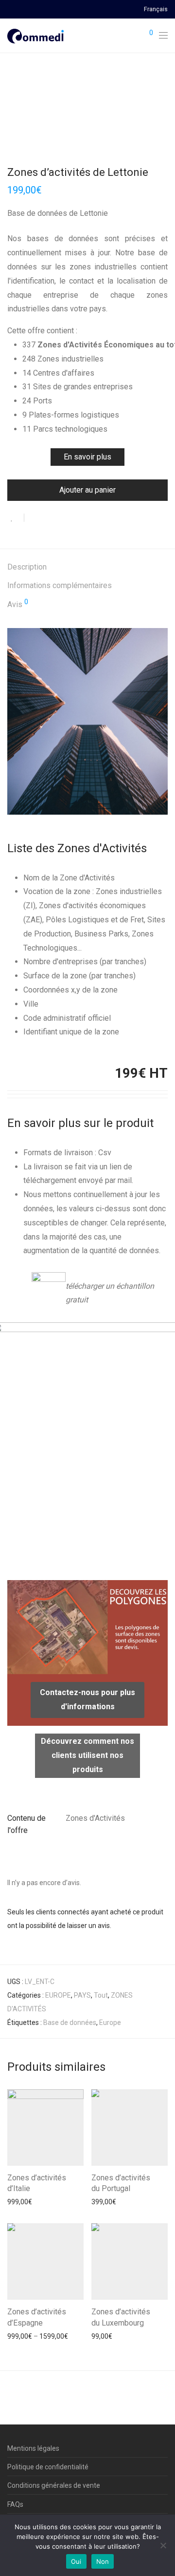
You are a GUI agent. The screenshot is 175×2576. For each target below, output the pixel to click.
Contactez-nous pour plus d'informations (87, 1699)
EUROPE (58, 1995)
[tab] (87, 567)
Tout (101, 1995)
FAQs (15, 2504)
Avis (18, 604)
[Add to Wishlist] (16, 518)
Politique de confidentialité (48, 2467)
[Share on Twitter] (49, 518)
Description (27, 567)
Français (156, 10)
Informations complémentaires (60, 585)
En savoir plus (87, 457)
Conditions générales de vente (54, 2485)
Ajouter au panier (87, 490)
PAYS (82, 1995)
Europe (110, 2023)
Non (103, 2561)
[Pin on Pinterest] (63, 518)
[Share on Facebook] (35, 518)
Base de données (70, 2023)
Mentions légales (33, 2448)
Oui (76, 2561)
